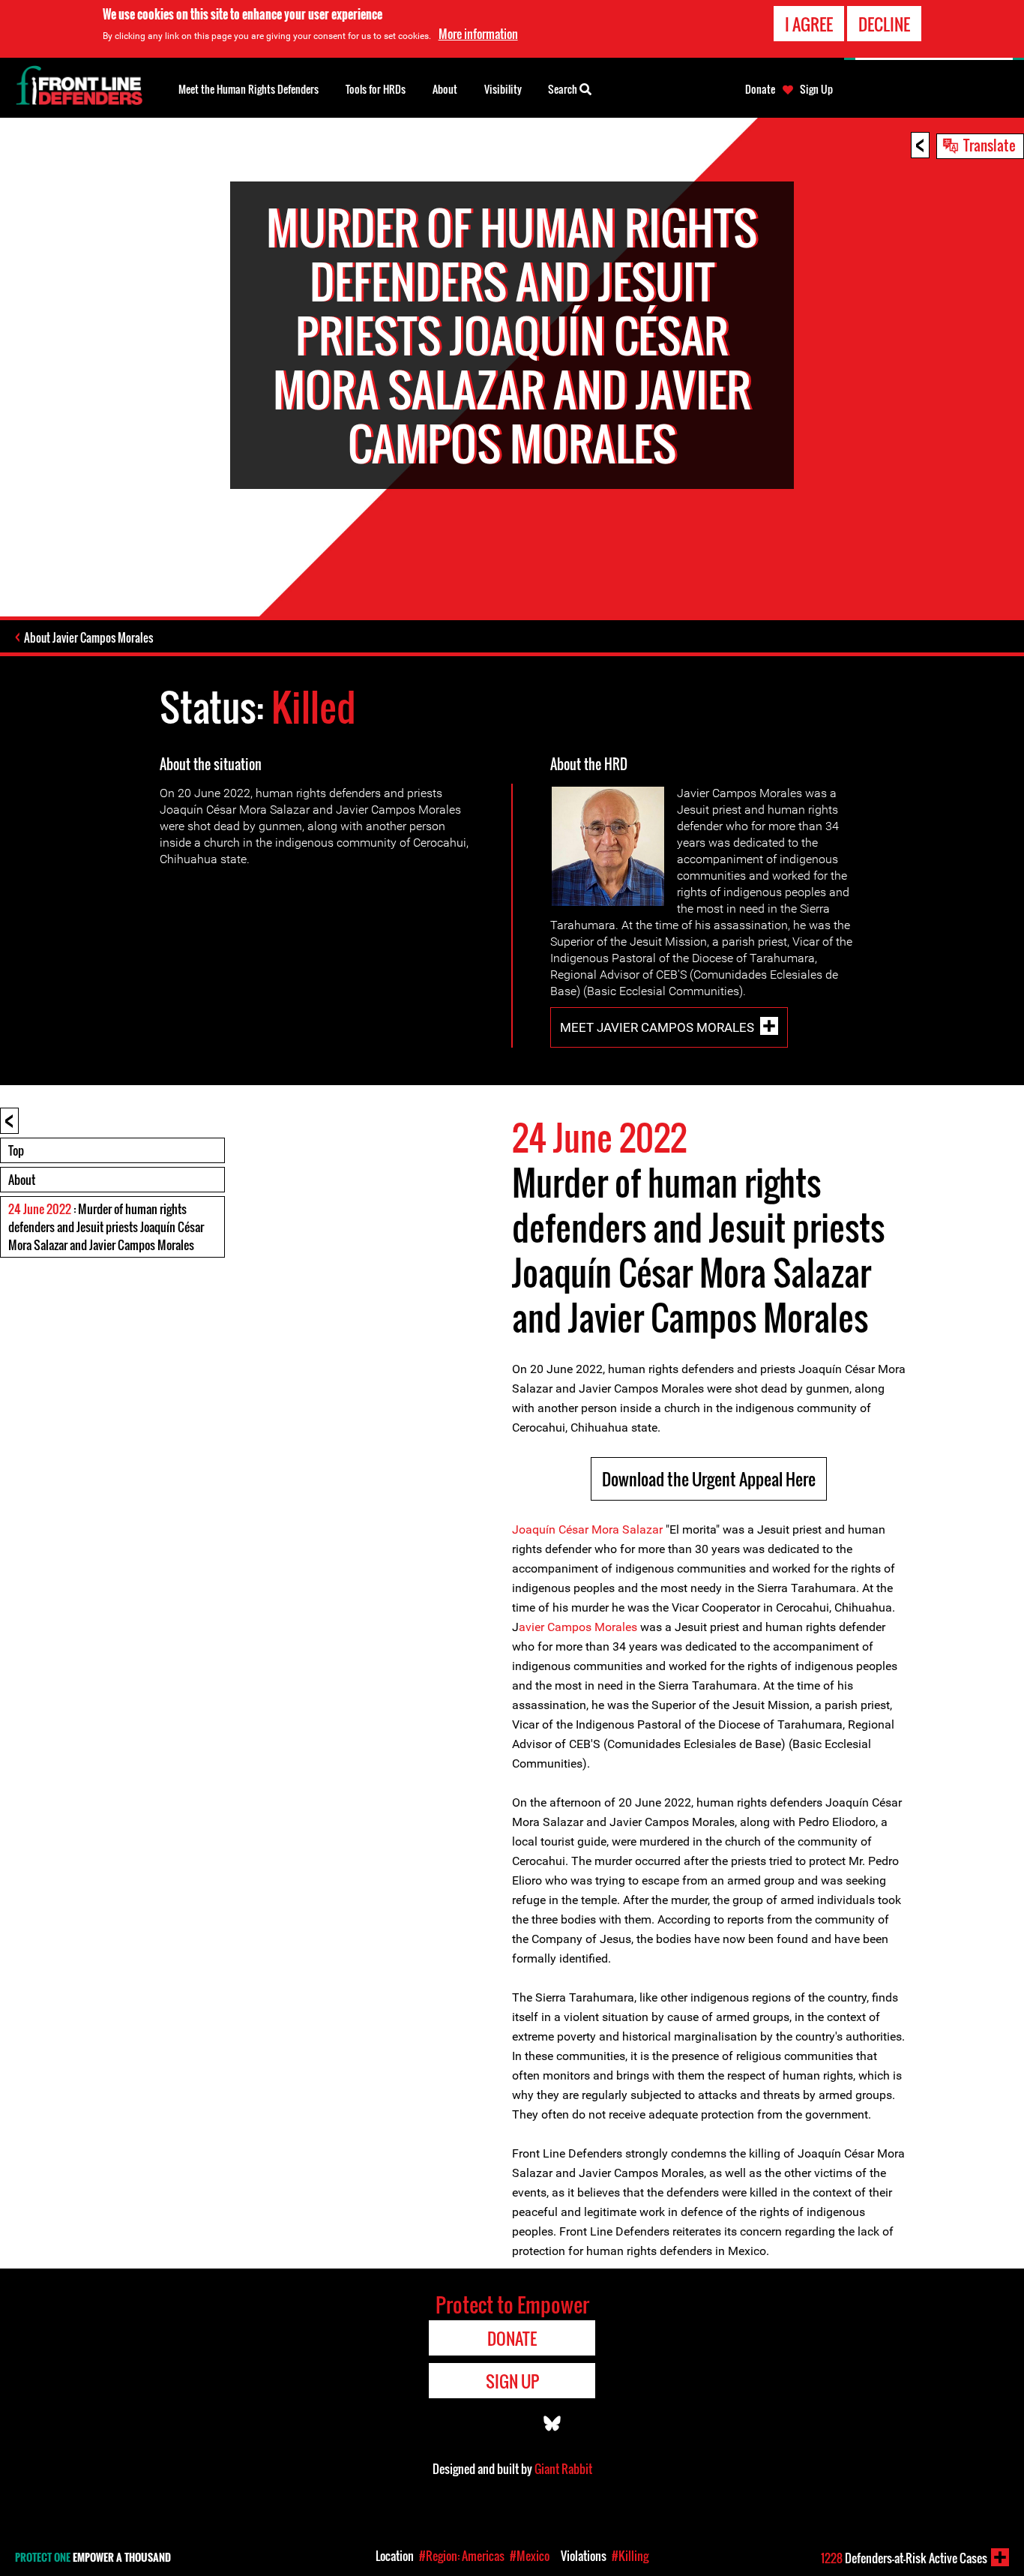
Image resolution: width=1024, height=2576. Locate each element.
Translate (990, 145)
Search (564, 89)
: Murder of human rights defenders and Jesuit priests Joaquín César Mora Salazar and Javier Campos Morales (106, 1227)
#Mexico (530, 2556)
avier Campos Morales (578, 1627)
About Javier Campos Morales (88, 637)
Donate (760, 89)
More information (478, 34)
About (22, 1180)
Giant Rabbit (563, 2469)
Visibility (503, 89)
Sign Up (816, 89)
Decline (884, 24)
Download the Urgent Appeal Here (709, 1479)
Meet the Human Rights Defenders (249, 89)
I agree (809, 24)
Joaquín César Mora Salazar (587, 1529)
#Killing (630, 2556)
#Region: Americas (462, 2556)
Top (16, 1150)
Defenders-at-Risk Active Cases (904, 2558)
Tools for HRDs (376, 89)
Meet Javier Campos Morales (657, 1027)
